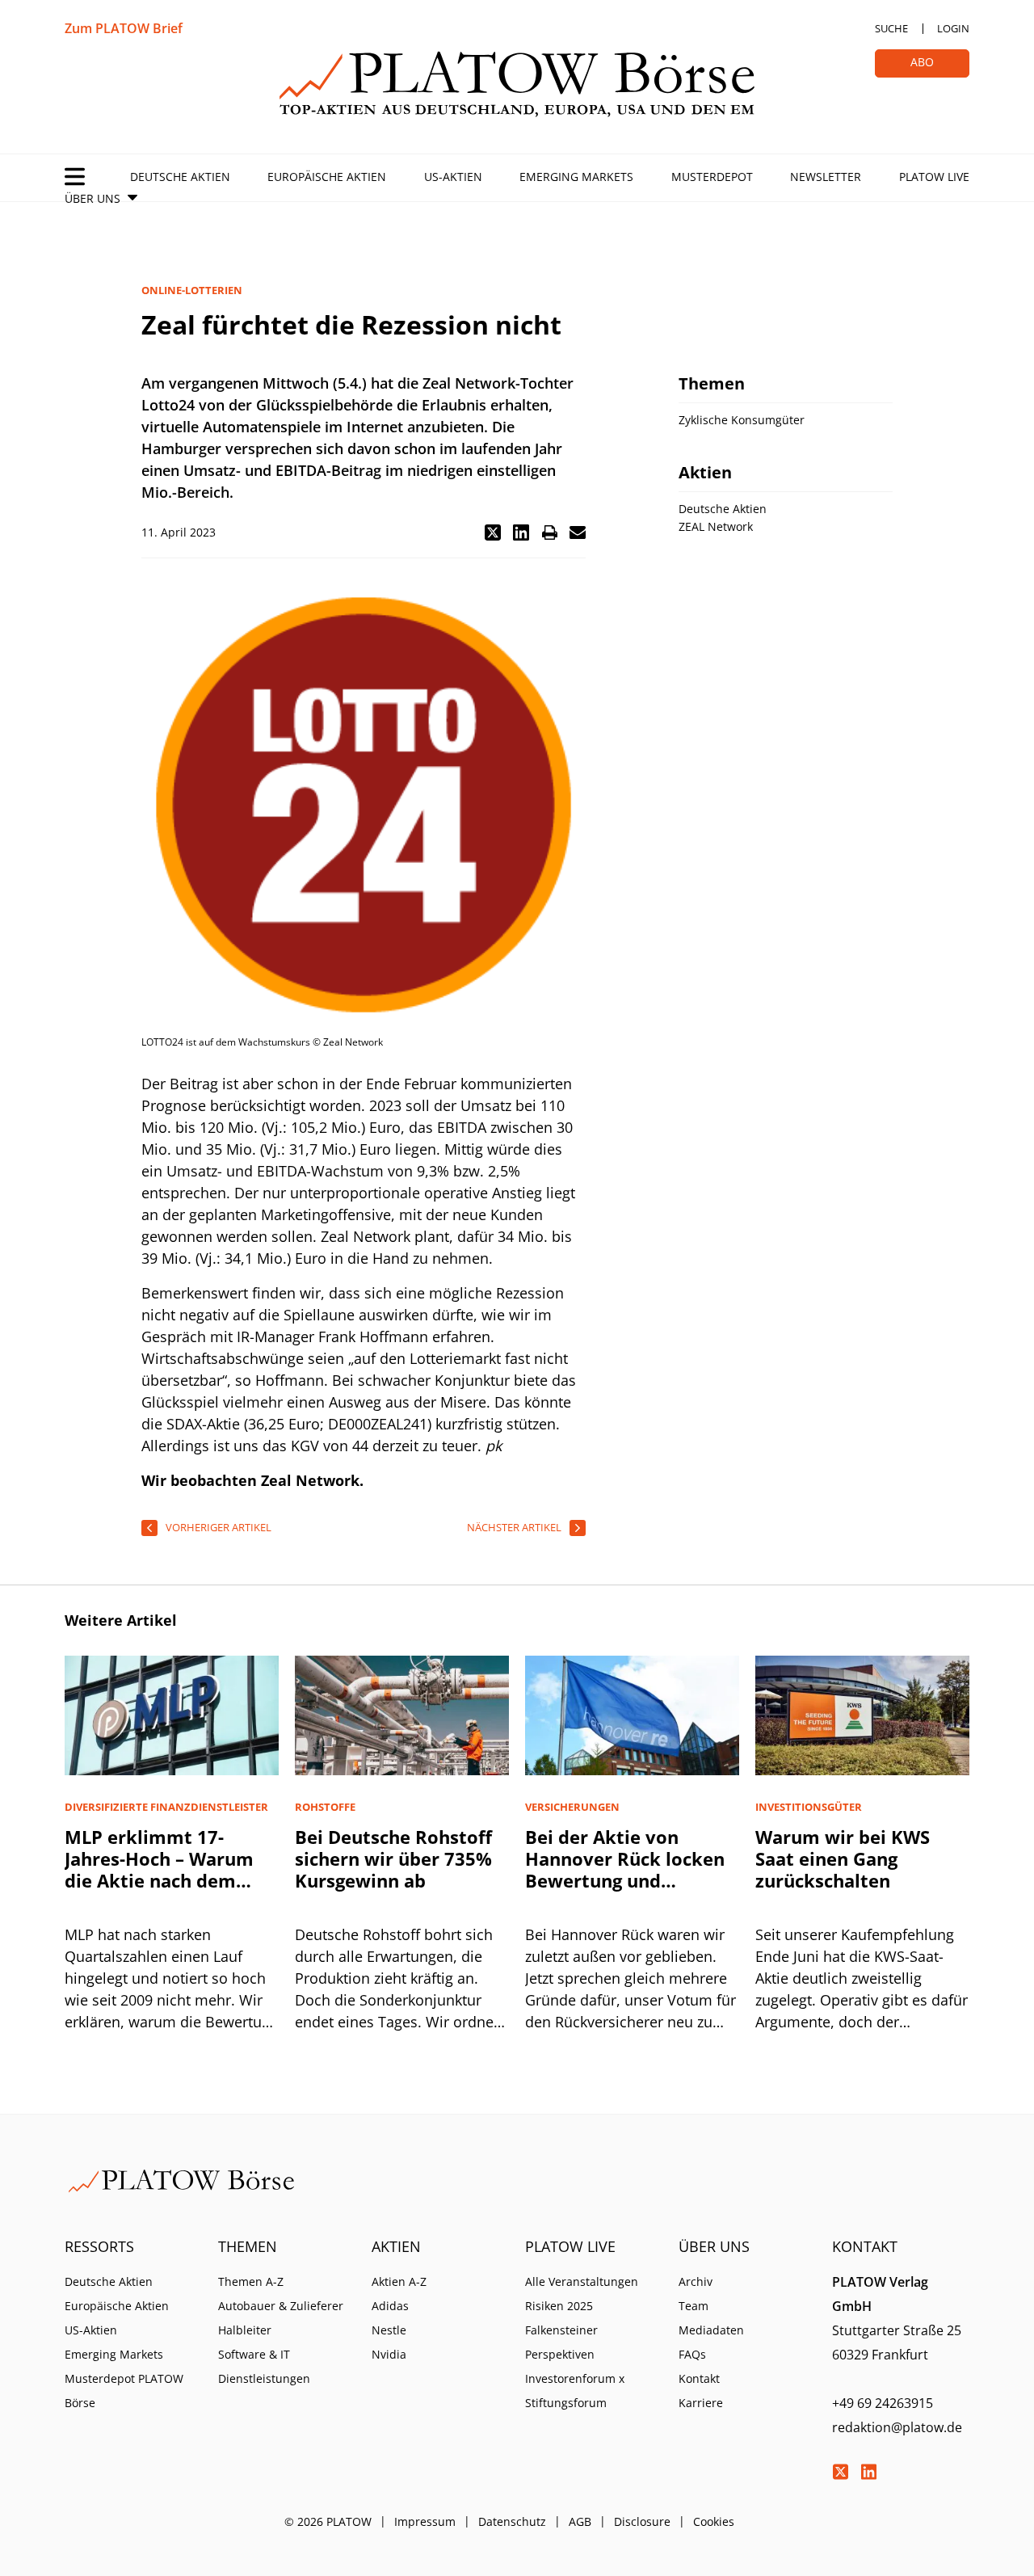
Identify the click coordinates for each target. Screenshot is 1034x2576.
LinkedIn (868, 2472)
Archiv (696, 2281)
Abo (922, 62)
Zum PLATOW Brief (124, 28)
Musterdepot (712, 177)
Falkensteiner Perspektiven (561, 2342)
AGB (580, 2521)
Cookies (714, 2521)
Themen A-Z (251, 2281)
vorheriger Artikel (219, 1527)
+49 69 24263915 (883, 2403)
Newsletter (826, 177)
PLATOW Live (934, 177)
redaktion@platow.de (897, 2427)
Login (953, 28)
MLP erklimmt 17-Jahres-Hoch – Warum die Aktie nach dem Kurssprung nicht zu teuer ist (159, 1880)
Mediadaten (711, 2330)
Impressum (425, 2521)
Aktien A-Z (399, 2281)
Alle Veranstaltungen (582, 2281)
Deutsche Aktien (180, 177)
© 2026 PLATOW (328, 2521)
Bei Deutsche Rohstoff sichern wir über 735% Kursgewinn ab (393, 1858)
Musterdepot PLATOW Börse (124, 2391)
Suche (891, 28)
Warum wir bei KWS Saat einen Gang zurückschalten (843, 1858)
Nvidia (389, 2354)
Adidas (390, 2306)
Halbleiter (245, 2330)
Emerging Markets (576, 177)
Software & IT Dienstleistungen (264, 2366)
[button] (493, 532)
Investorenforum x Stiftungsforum (575, 2391)
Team (694, 2306)
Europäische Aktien (327, 177)
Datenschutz (512, 2521)
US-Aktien (453, 177)
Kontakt (699, 2378)
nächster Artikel (514, 1527)
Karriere (701, 2403)
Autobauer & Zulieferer (281, 2306)
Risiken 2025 (559, 2306)
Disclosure (642, 2521)
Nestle (389, 2330)
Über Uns (92, 198)
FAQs (692, 2354)
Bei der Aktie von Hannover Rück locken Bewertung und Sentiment (625, 1869)
